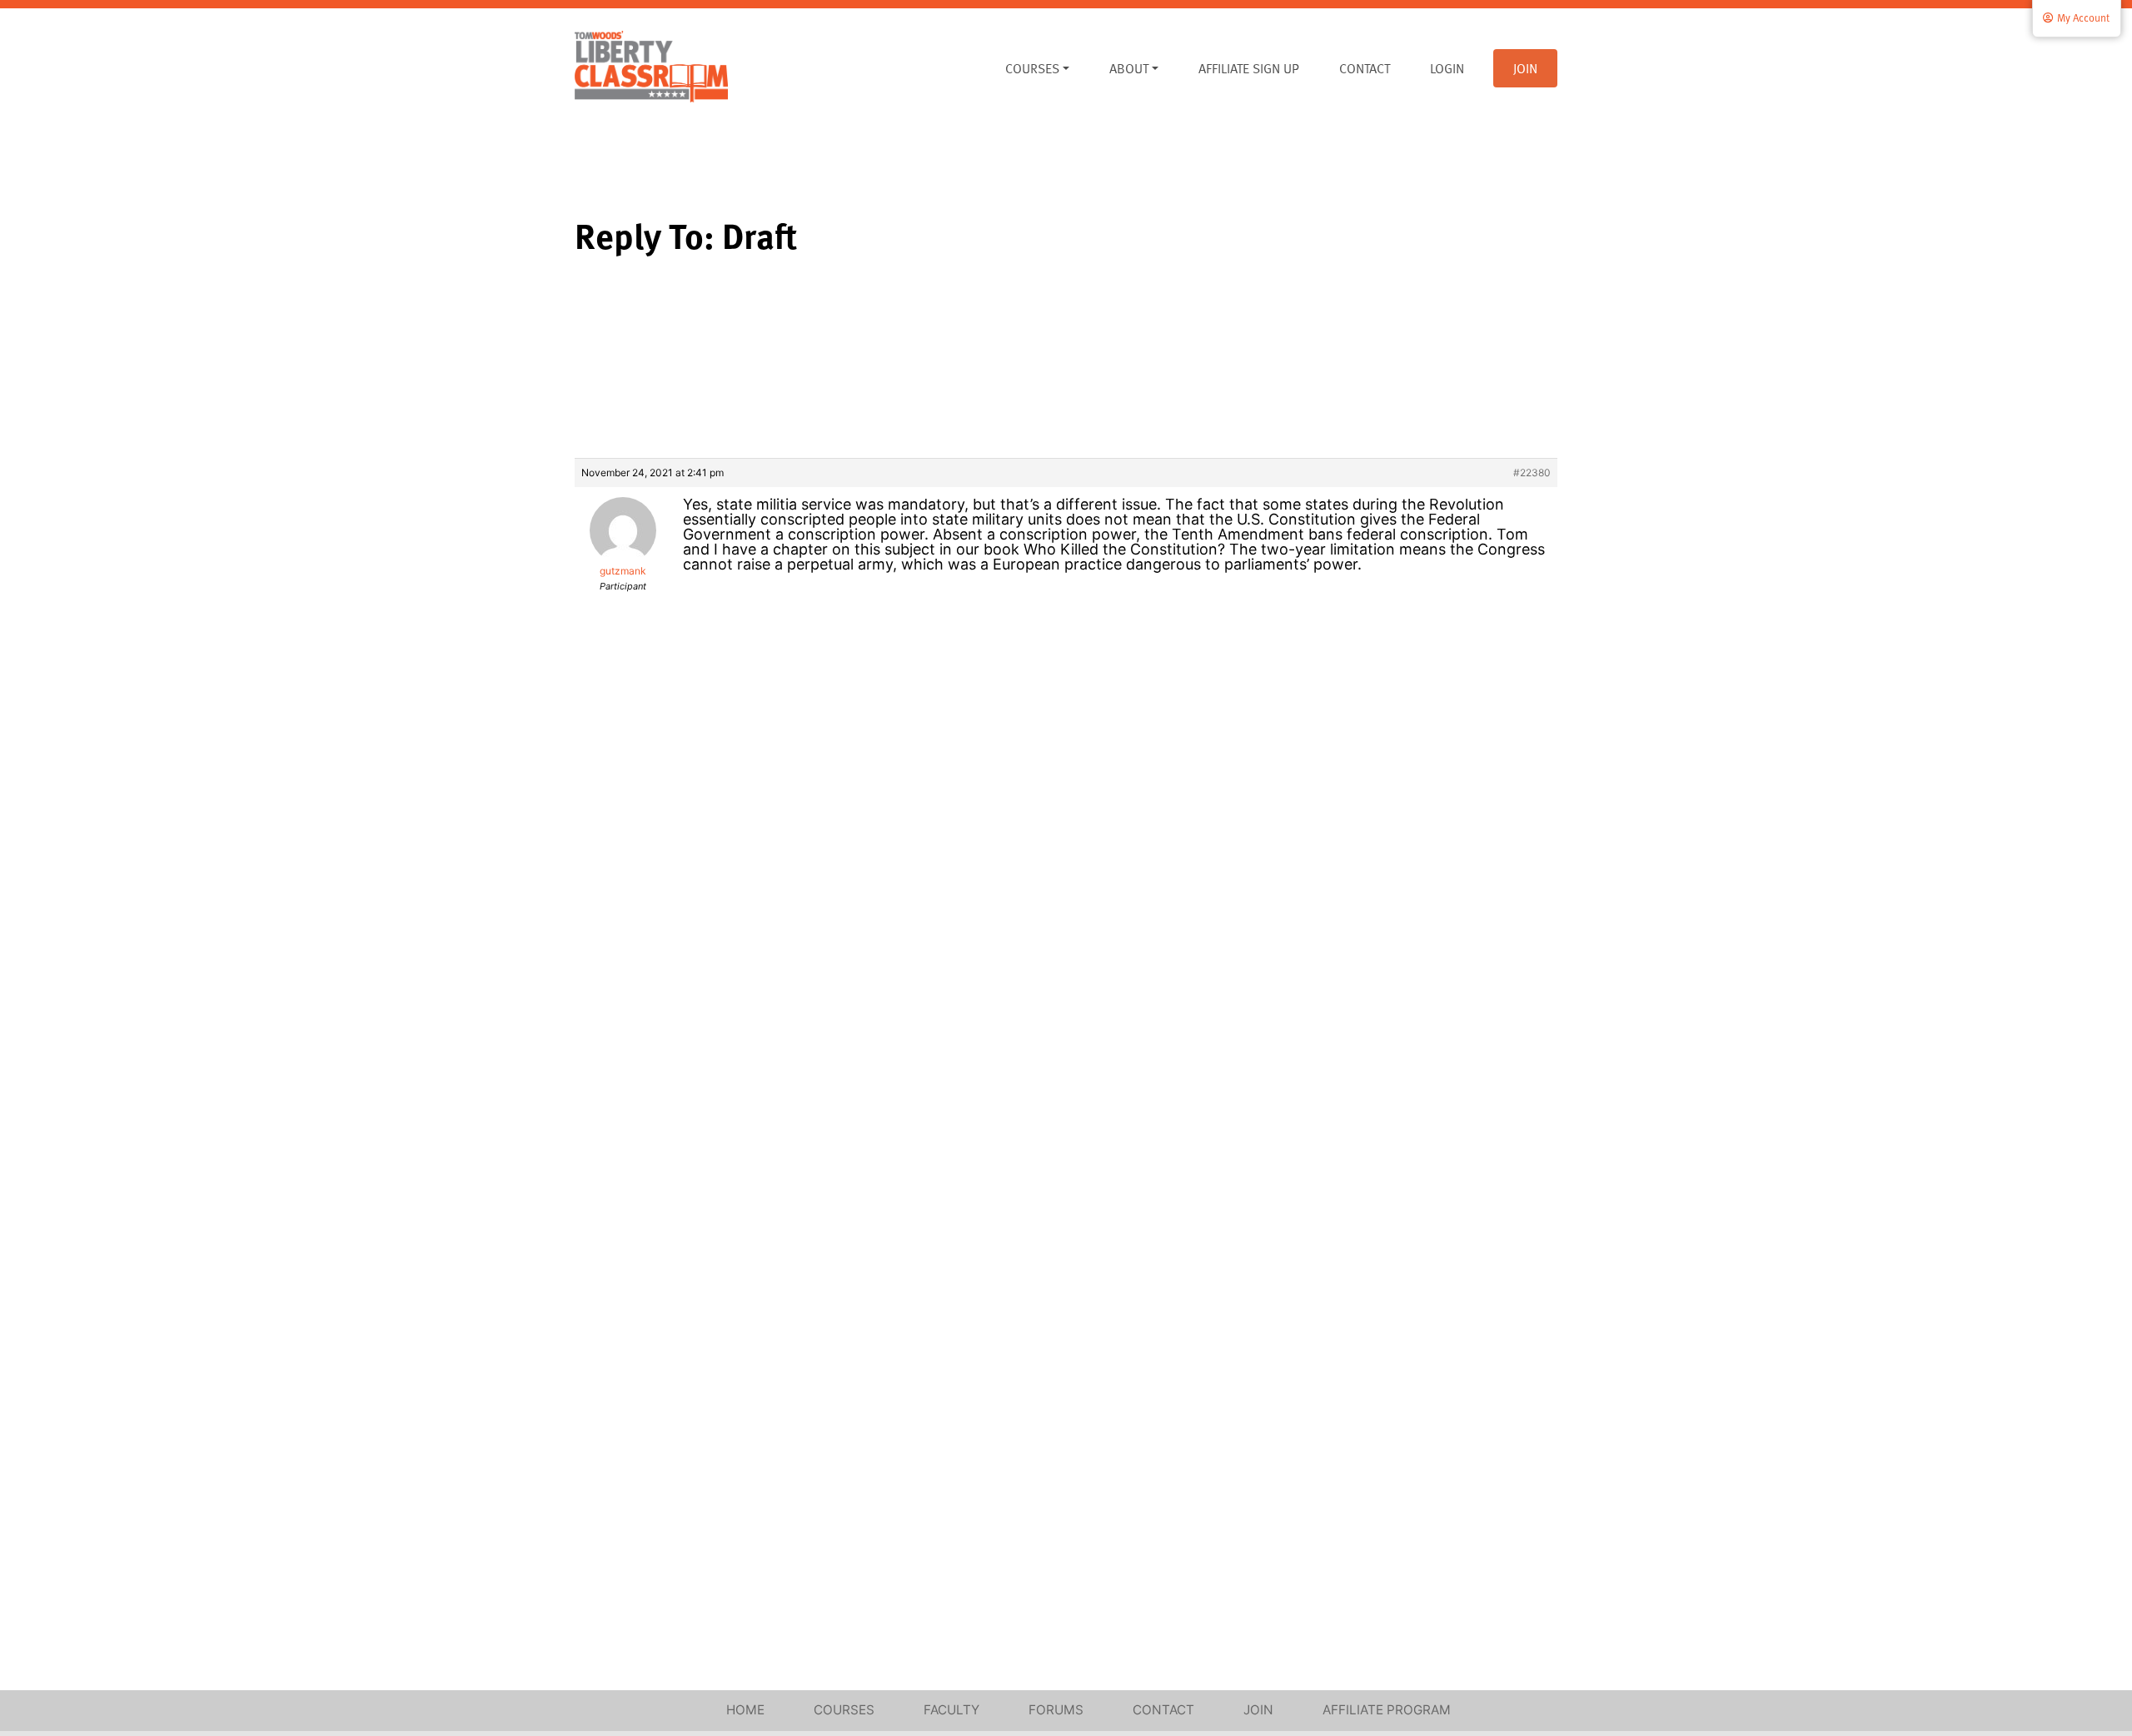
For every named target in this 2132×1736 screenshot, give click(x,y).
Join (1525, 68)
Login (1447, 68)
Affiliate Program (1387, 1710)
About (1129, 68)
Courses (1032, 68)
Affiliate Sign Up (1249, 68)
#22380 (1532, 473)
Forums (1056, 1710)
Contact (1365, 68)
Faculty (951, 1710)
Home (745, 1710)
